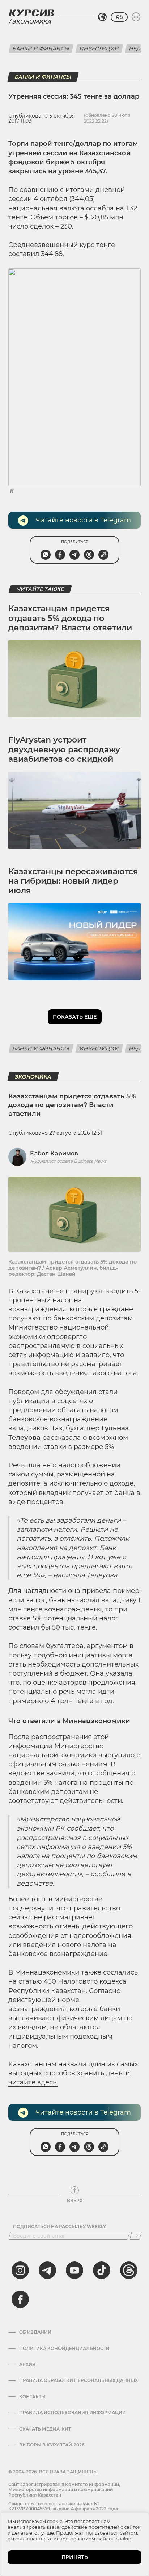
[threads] (129, 2270)
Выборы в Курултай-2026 (52, 2445)
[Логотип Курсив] (31, 13)
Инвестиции (99, 49)
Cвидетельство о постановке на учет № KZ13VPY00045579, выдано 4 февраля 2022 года (63, 2506)
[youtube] (74, 2270)
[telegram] (47, 2270)
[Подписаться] (136, 2236)
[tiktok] (102, 2270)
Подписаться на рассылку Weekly (59, 2227)
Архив (27, 2365)
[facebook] (20, 2299)
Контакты (32, 2397)
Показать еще (75, 1017)
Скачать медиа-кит (45, 2429)
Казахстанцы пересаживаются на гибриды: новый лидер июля (73, 881)
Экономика (31, 22)
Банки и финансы (41, 49)
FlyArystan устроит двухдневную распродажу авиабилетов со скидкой (64, 749)
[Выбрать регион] (102, 17)
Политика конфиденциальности (64, 2349)
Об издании (35, 2332)
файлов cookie (114, 2539)
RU (119, 17)
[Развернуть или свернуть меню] (136, 17)
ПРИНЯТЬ (75, 2557)
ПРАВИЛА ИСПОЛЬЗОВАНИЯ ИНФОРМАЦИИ (73, 2413)
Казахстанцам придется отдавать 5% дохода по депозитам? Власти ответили (70, 618)
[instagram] (20, 2270)
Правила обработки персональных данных (78, 2380)
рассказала (62, 1438)
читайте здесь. (33, 2082)
